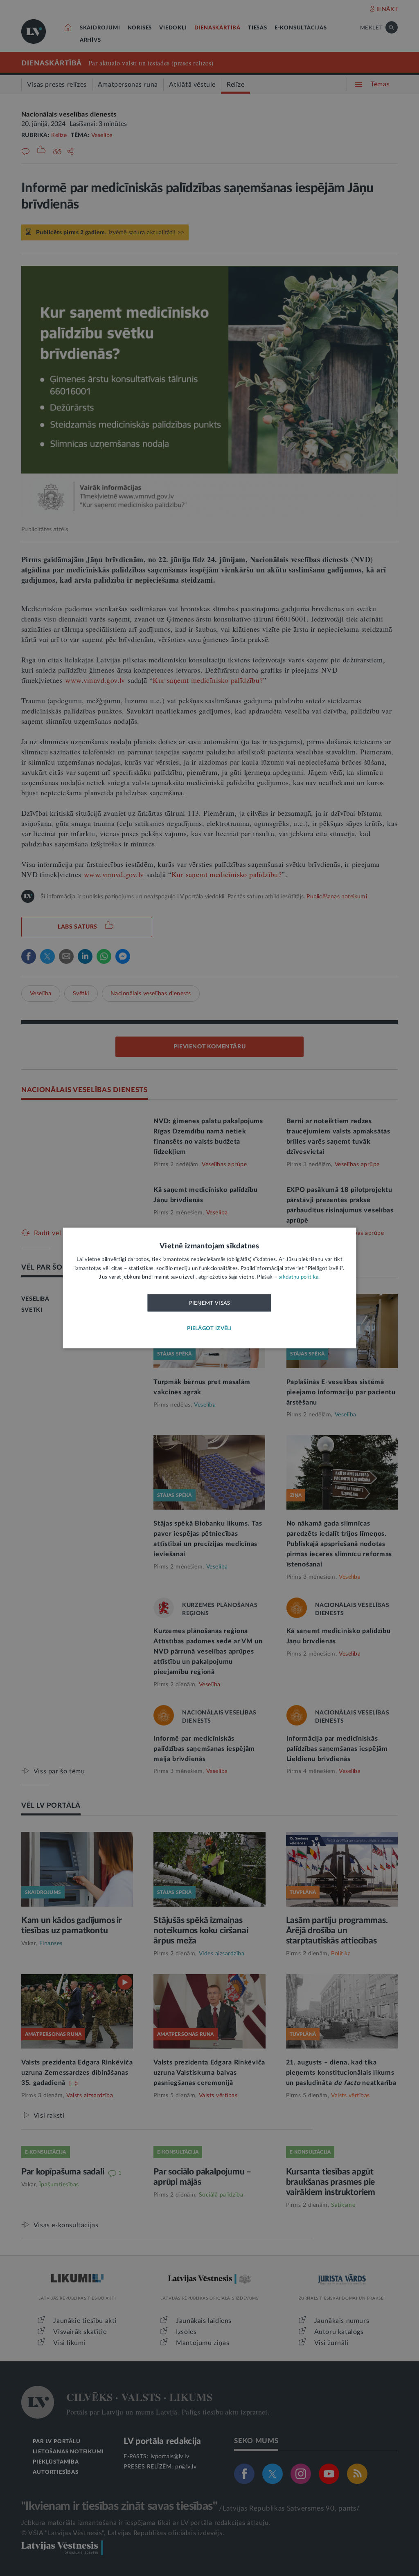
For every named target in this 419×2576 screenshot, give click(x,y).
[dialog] (210, 1288)
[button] (209, 1329)
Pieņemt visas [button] (210, 1303)
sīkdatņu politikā (298, 1278)
